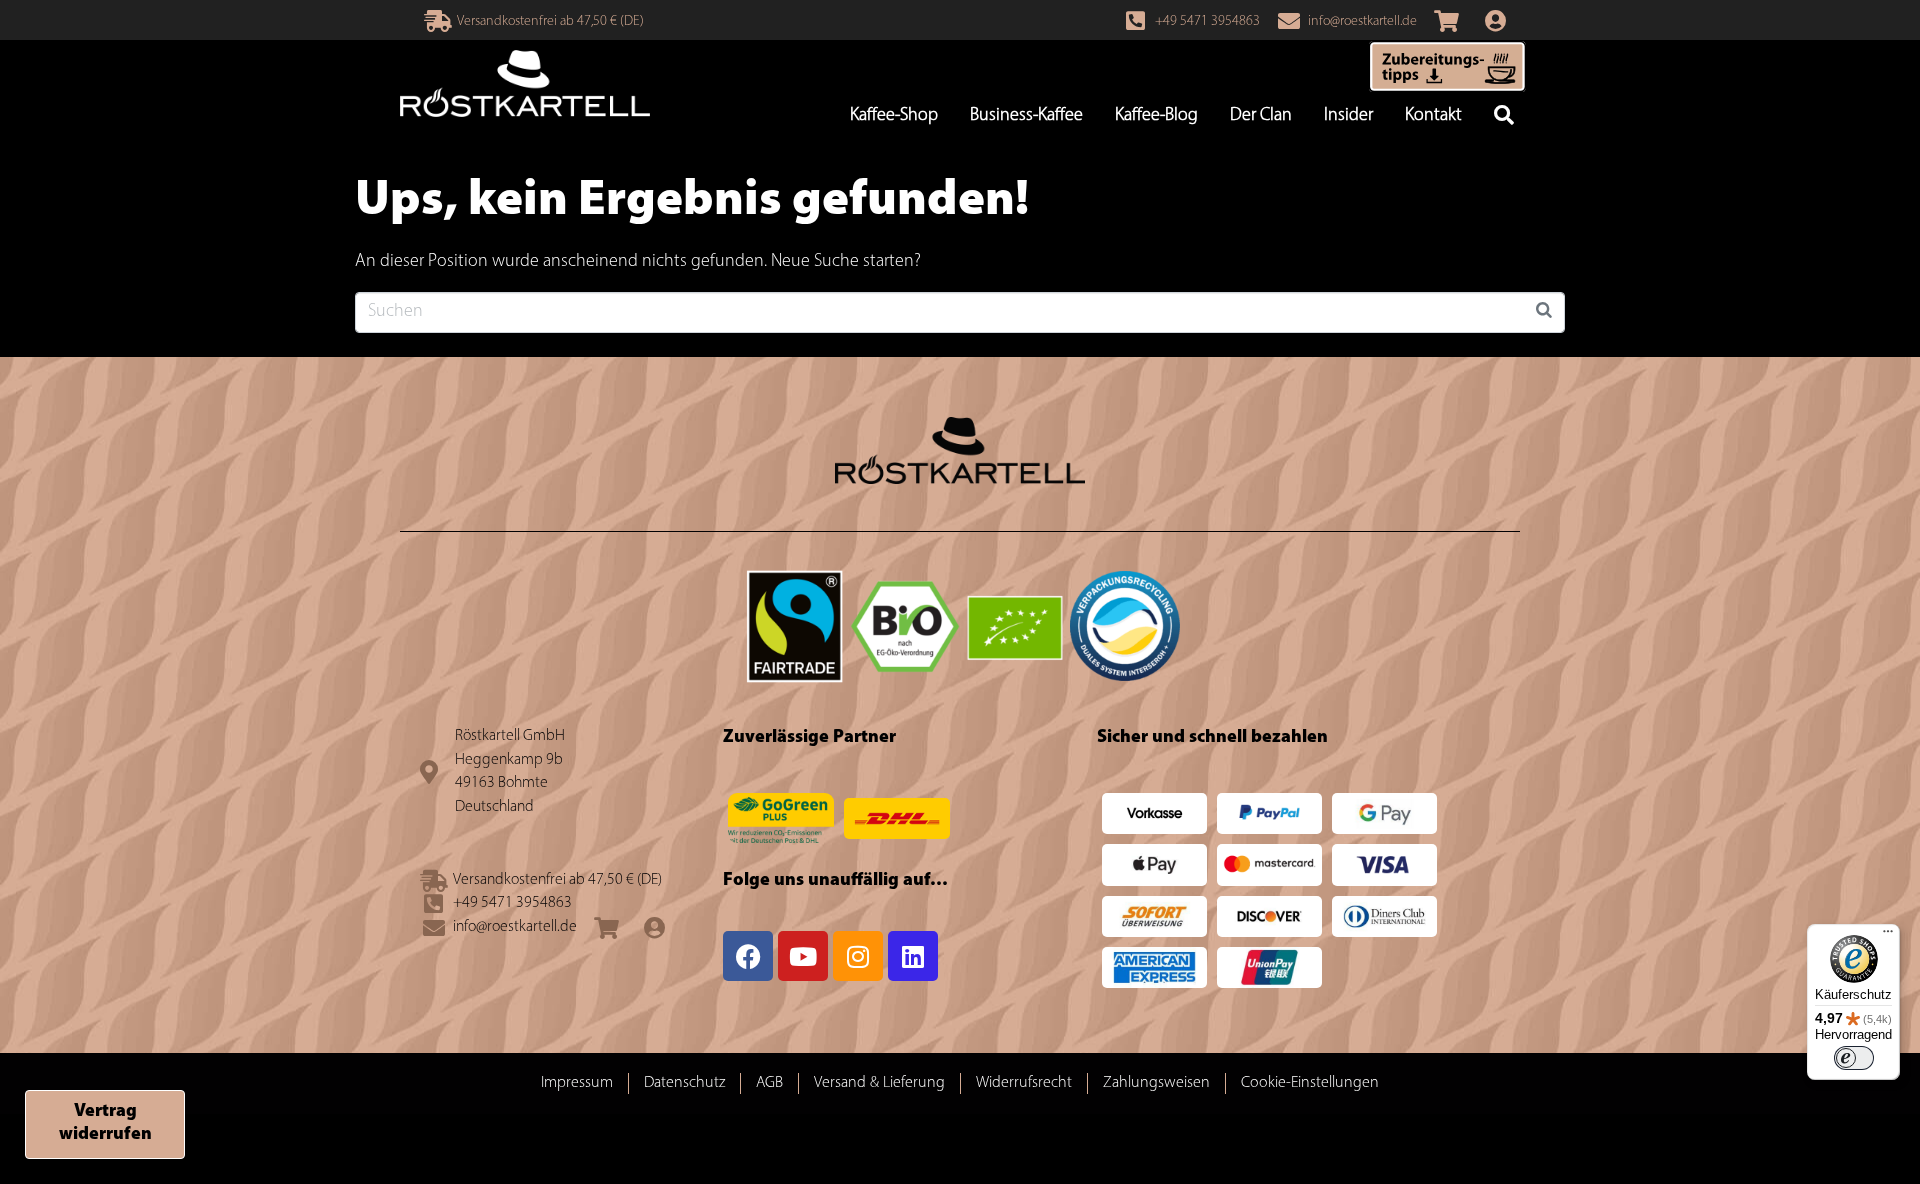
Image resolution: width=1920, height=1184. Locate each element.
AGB (769, 1083)
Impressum (577, 1083)
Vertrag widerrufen (105, 1123)
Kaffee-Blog (1156, 116)
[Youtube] (803, 956)
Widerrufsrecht (1024, 1083)
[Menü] (1888, 936)
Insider (1348, 116)
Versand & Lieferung (879, 1083)
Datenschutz (684, 1083)
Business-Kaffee (1026, 116)
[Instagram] (858, 956)
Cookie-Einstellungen (1310, 1083)
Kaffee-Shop (894, 116)
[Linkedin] (913, 956)
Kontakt (1433, 116)
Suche (1504, 117)
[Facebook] (748, 956)
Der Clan (1261, 116)
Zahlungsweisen (1156, 1083)
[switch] (1854, 1058)
